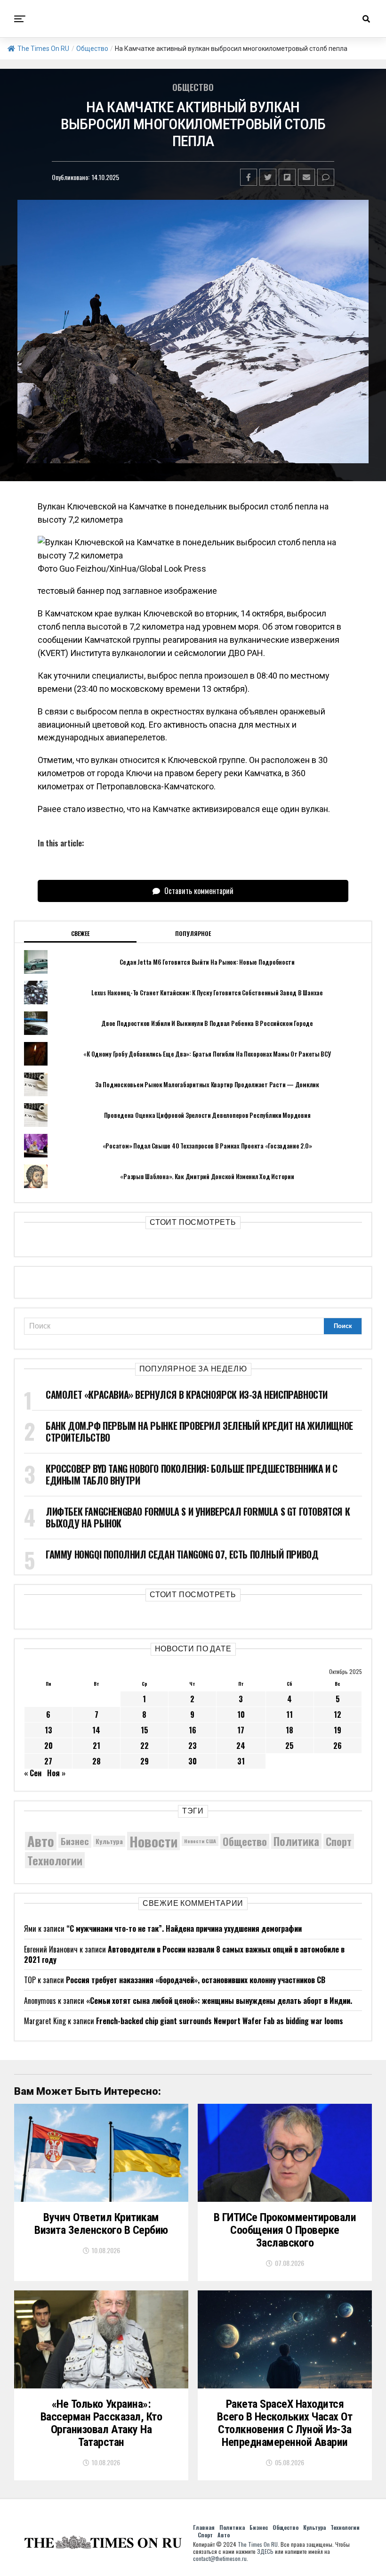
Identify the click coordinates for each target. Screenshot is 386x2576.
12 (338, 1715)
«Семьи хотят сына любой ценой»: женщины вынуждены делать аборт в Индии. (219, 2001)
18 (289, 1730)
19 (338, 1730)
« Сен (33, 1773)
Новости (153, 1841)
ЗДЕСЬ (265, 2551)
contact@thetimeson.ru (220, 2558)
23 (193, 1746)
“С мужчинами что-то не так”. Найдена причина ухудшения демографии (184, 1928)
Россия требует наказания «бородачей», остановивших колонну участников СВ (196, 1980)
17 (241, 1730)
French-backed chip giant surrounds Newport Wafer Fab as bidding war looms (220, 2021)
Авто (41, 1841)
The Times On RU (43, 49)
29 (145, 1761)
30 (193, 1761)
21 (96, 1746)
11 (289, 1715)
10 (241, 1715)
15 (145, 1730)
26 (338, 1746)
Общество (92, 49)
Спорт (339, 1841)
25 (289, 1746)
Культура (109, 1841)
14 (96, 1730)
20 (48, 1746)
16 (193, 1730)
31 (241, 1761)
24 (241, 1746)
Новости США (200, 1841)
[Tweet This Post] (268, 177)
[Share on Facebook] (249, 177)
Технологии (55, 1860)
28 (96, 1761)
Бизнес (75, 1841)
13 (48, 1730)
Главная (204, 2527)
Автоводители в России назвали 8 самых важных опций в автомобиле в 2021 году (184, 1954)
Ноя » (56, 1773)
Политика (296, 1841)
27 (48, 1761)
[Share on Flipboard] (287, 177)
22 (145, 1746)
